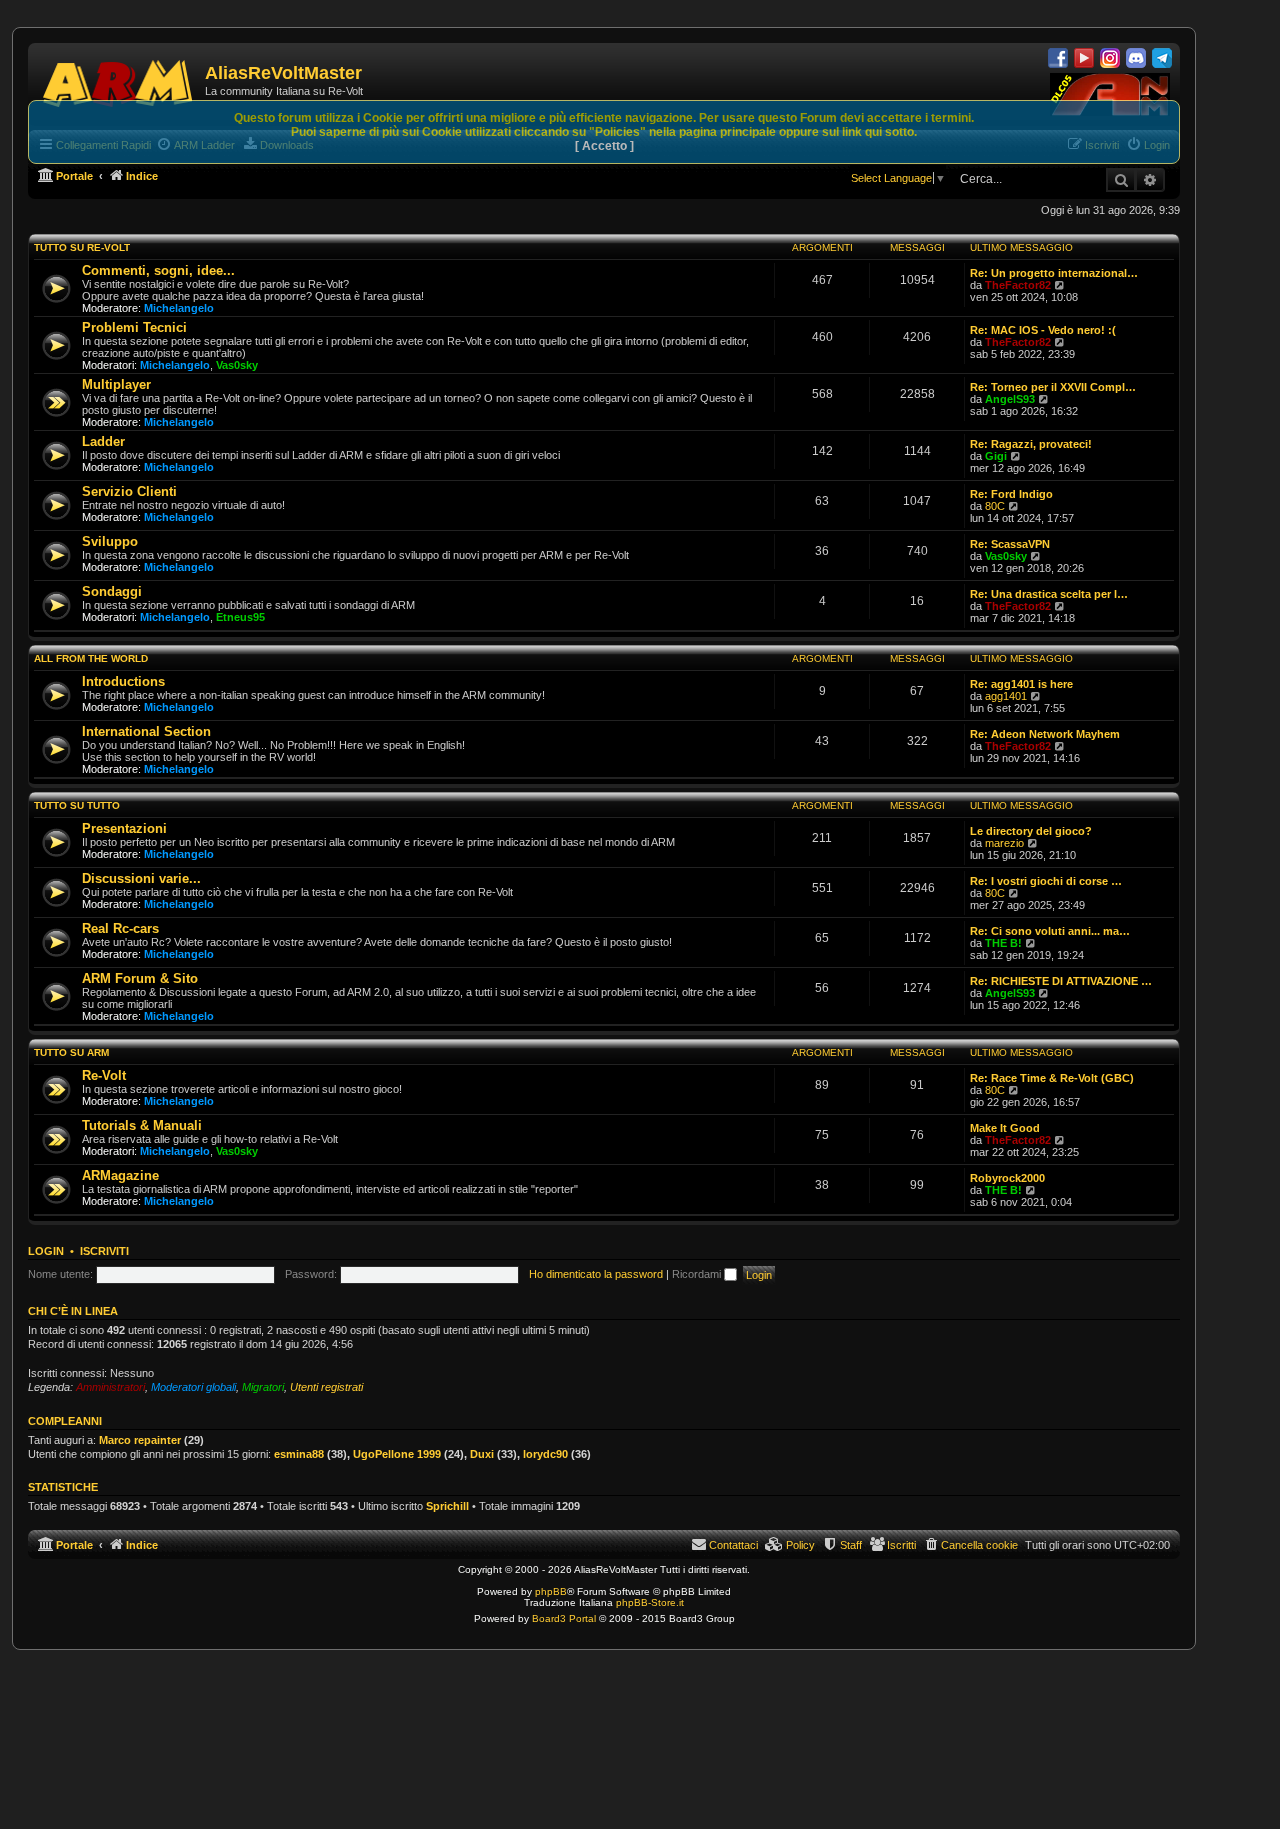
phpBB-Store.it (650, 1602)
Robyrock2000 (1007, 1178)
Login (46, 1251)
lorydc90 (545, 1454)
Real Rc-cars (120, 928)
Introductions (123, 681)
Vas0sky (237, 365)
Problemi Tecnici (134, 327)
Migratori (263, 1387)
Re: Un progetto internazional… (1054, 273)
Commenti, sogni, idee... (158, 270)
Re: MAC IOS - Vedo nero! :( (1043, 330)
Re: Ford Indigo (1011, 494)
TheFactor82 (1018, 285)
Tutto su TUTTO (77, 805)
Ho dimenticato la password (596, 1274)
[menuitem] (970, 1545)
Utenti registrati (326, 1387)
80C (995, 506)
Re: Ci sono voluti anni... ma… (1050, 931)
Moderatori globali (193, 1387)
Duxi (482, 1454)
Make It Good (1005, 1128)
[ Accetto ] (604, 146)
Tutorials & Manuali (142, 1125)
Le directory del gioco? (1031, 831)
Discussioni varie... (141, 878)
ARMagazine (120, 1175)
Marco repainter (140, 1440)
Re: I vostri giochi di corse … (1046, 881)
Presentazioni (124, 828)
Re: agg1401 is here (1021, 684)
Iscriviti (104, 1251)
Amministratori (110, 1387)
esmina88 (299, 1454)
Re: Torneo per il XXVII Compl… (1053, 387)
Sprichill (447, 1506)
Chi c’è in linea (73, 1311)
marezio (1004, 843)
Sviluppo (110, 541)
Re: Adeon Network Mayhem (1045, 734)
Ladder (103, 441)
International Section (146, 731)
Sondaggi (112, 591)
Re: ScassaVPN (1010, 544)
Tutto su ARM (71, 1052)
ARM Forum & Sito (140, 978)
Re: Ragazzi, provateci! (1031, 444)
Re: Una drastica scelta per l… (1049, 594)
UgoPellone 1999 (397, 1454)
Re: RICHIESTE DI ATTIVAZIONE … (1061, 981)
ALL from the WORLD (91, 658)
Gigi (996, 456)
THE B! (1003, 943)
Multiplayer (116, 384)
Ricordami (698, 1274)
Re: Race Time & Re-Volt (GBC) (1052, 1078)
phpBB (551, 1591)
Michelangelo (179, 308)
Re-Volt (104, 1075)
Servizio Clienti (129, 491)
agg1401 (1006, 696)
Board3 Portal (564, 1618)
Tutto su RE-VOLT (82, 247)
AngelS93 (1010, 399)
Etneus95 (240, 617)
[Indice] (119, 80)
